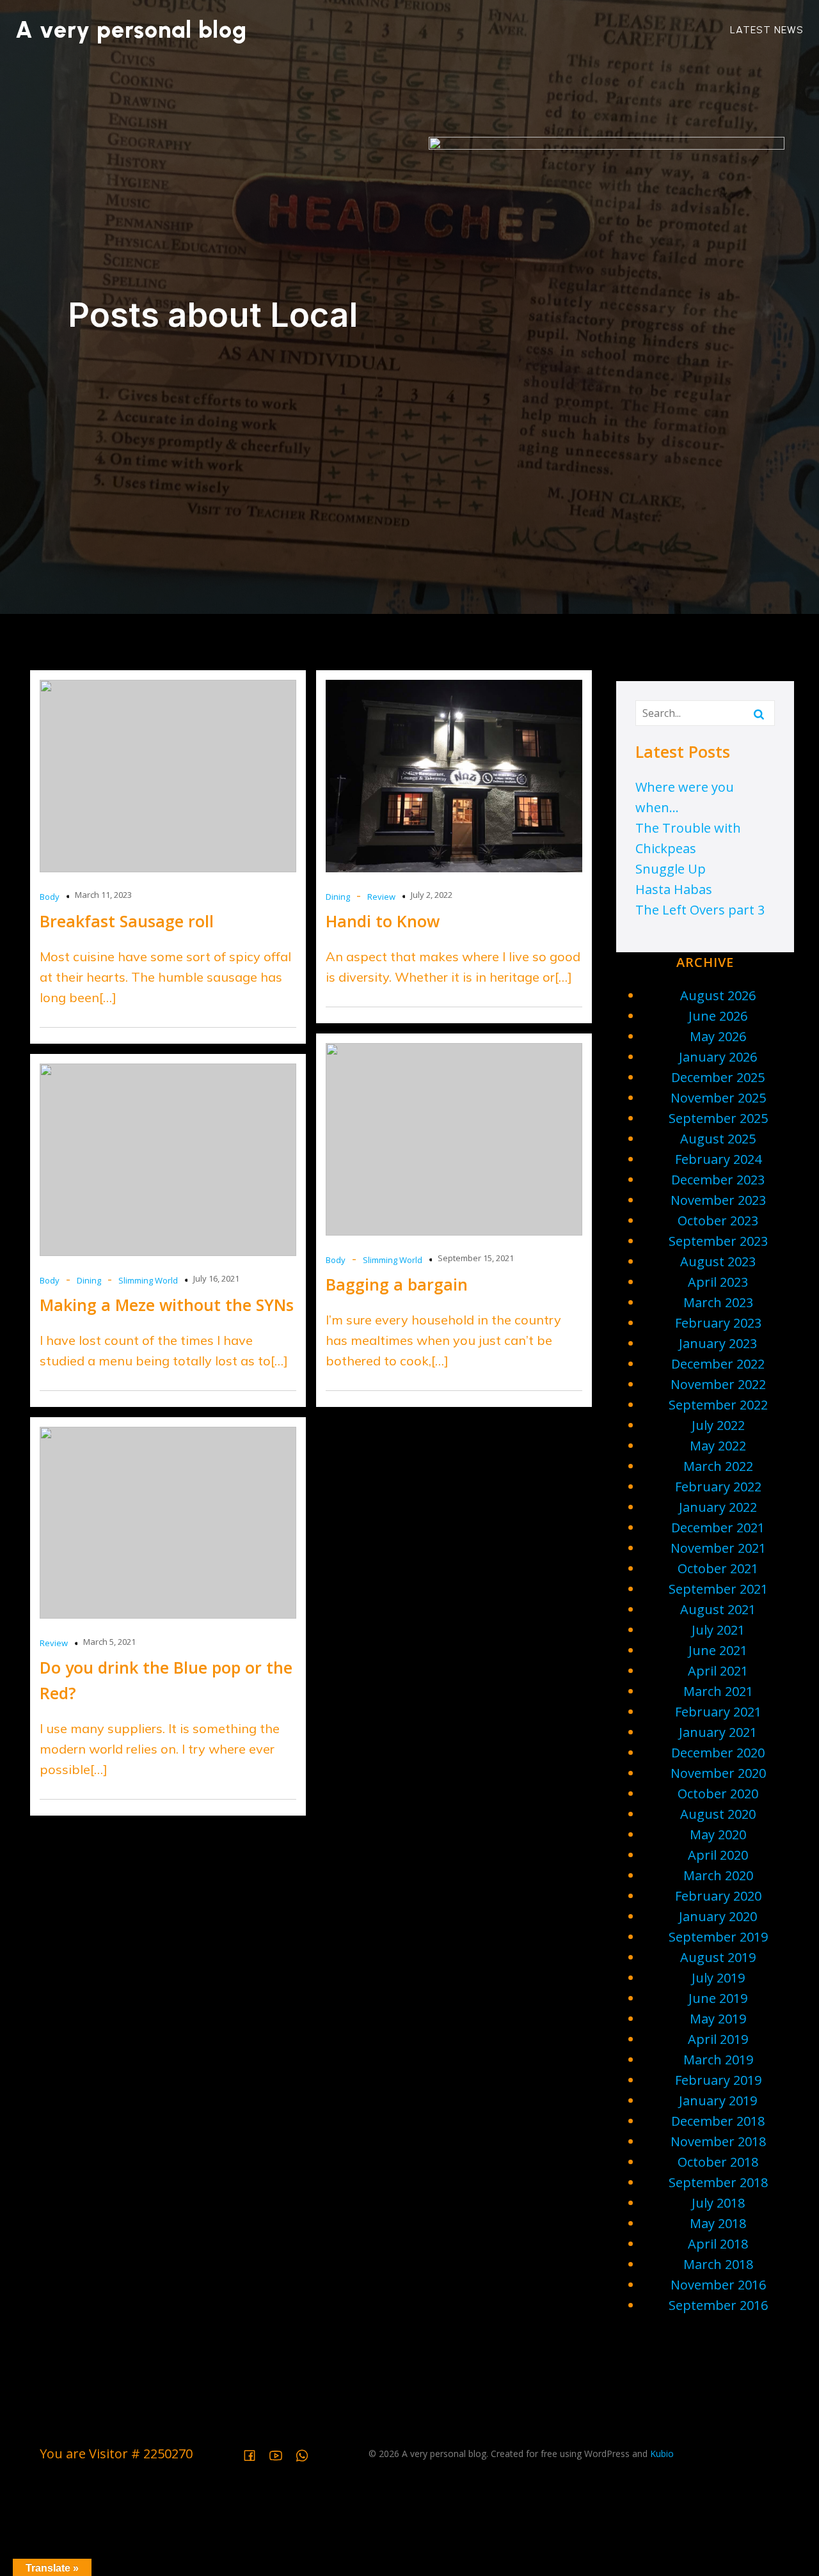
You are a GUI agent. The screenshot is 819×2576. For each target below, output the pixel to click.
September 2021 (718, 1589)
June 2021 (718, 1650)
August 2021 (718, 1609)
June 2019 (718, 1998)
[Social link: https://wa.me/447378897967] (307, 2454)
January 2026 (718, 1057)
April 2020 (718, 1855)
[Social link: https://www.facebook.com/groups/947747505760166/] (254, 2454)
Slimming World (393, 1260)
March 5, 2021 (109, 1642)
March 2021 (718, 1691)
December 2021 (718, 1528)
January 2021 (718, 1732)
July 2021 (718, 1630)
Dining (338, 897)
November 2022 (718, 1384)
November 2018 (718, 2141)
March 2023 (718, 1302)
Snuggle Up (671, 869)
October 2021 (718, 1568)
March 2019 (718, 2060)
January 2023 (718, 1343)
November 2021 (718, 1548)
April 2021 (718, 1671)
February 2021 (718, 1712)
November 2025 (718, 1098)
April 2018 (718, 2244)
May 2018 (718, 2223)
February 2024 (718, 1159)
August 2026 (718, 995)
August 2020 (718, 1814)
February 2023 (718, 1323)
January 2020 (718, 1916)
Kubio (662, 2454)
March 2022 (718, 1466)
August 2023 (718, 1261)
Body (50, 897)
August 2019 (718, 1957)
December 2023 (718, 1180)
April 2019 (718, 2039)
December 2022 (718, 1364)
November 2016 (718, 2285)
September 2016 (718, 2305)
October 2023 (718, 1221)
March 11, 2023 (103, 895)
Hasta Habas (674, 889)
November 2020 (718, 1773)
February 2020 (718, 1896)
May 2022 (718, 1446)
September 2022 (718, 1405)
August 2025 (718, 1139)
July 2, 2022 (432, 895)
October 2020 (718, 1794)
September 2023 (718, 1241)
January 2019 (718, 2101)
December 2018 (718, 2121)
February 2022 (718, 1487)
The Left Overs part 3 (700, 910)
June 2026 (718, 1016)
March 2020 (718, 1875)
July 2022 (718, 1425)
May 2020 (718, 1834)
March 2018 (718, 2264)
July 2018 (718, 2203)
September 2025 (718, 1118)
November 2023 (718, 1200)
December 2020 (718, 1753)
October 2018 (718, 2162)
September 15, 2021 (476, 1258)
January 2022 (718, 1507)
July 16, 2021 (216, 1278)
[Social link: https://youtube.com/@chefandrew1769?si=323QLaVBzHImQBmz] (281, 2454)
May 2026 (718, 1036)
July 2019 (718, 1978)
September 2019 (718, 1937)
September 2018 (718, 2182)
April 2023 (718, 1282)
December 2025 (718, 1077)
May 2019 (718, 2019)
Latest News (767, 30)
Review (381, 897)
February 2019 (718, 2080)
